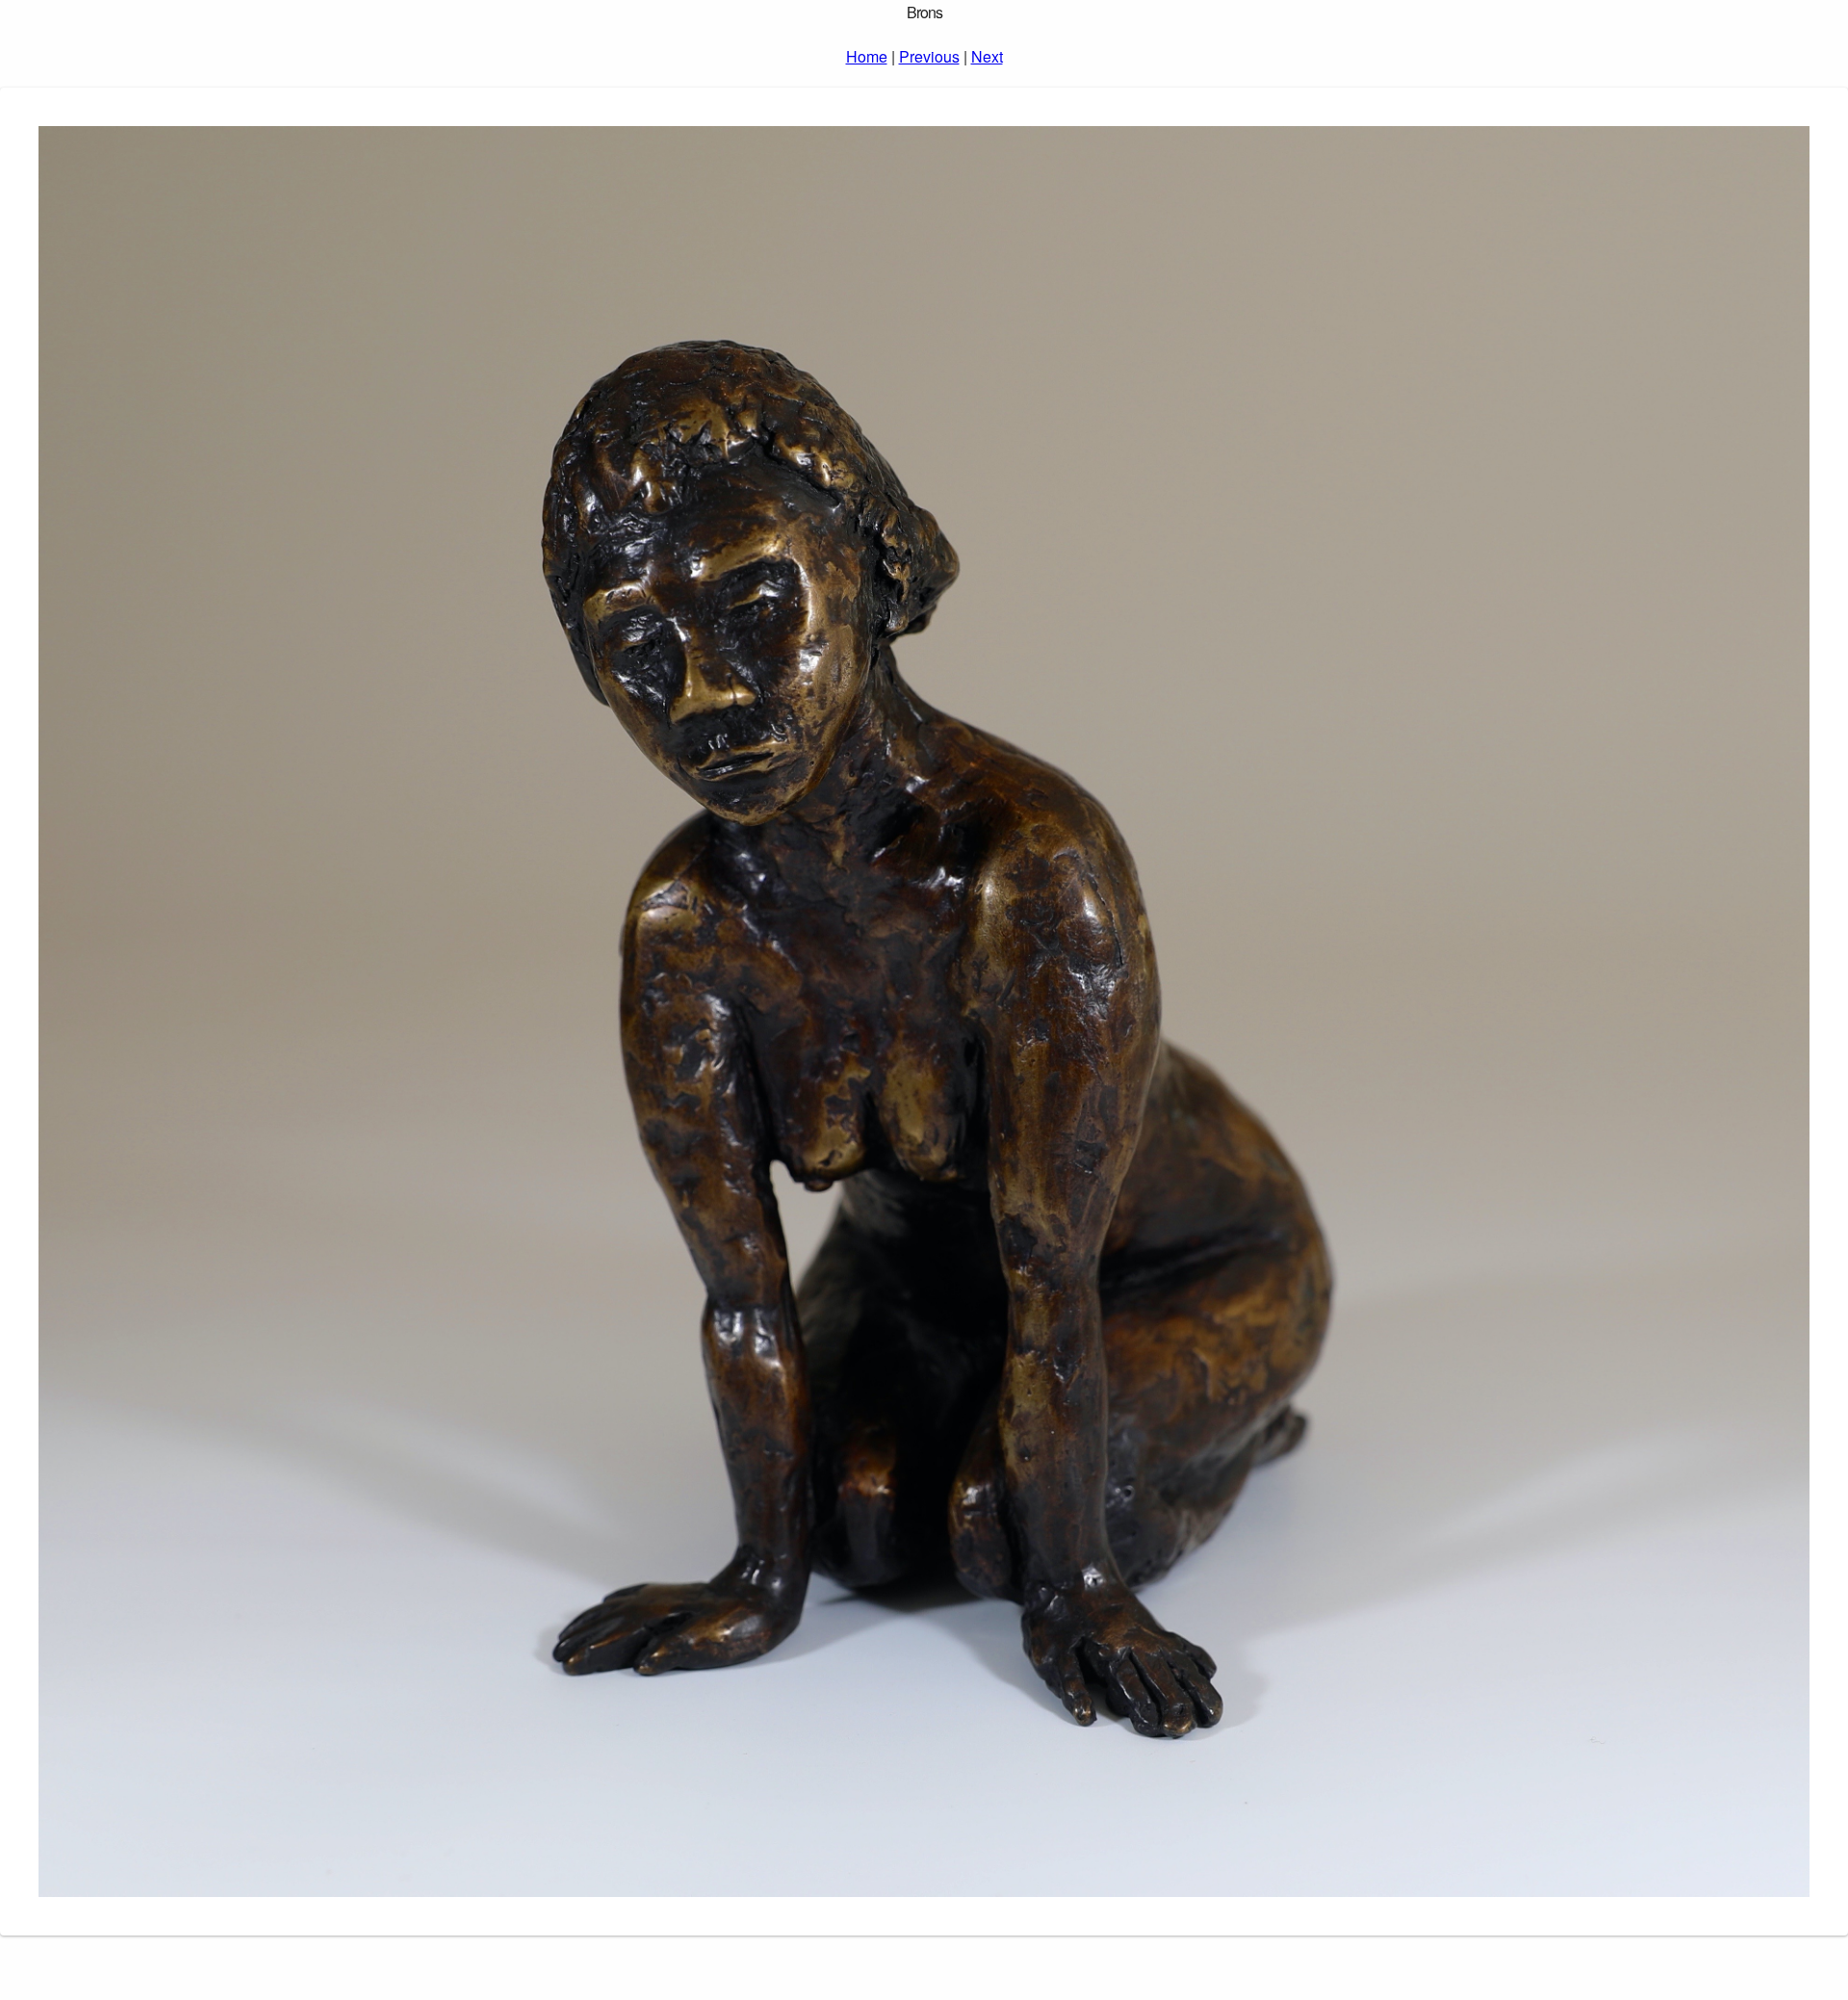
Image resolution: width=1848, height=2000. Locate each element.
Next (987, 56)
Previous (929, 56)
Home (867, 56)
